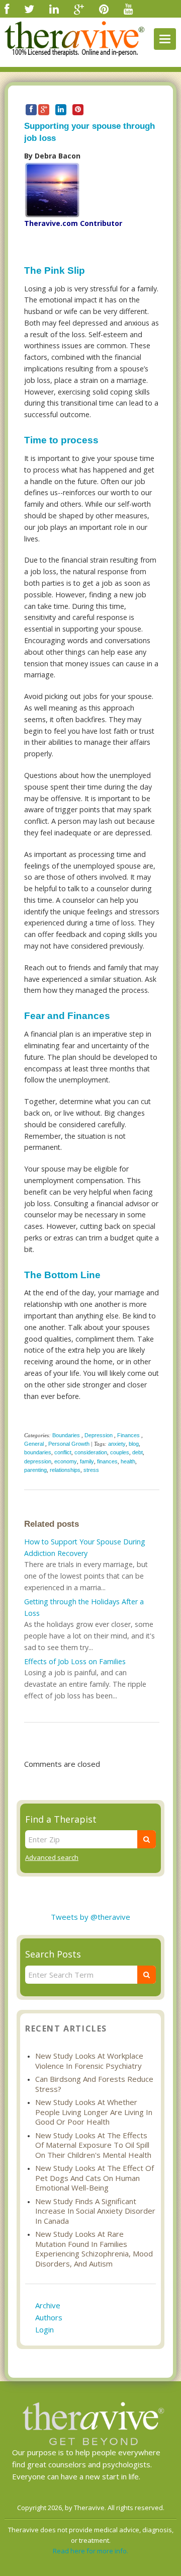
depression (38, 1461)
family (87, 1461)
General (34, 1444)
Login (44, 2329)
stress (91, 1470)
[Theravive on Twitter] (29, 9)
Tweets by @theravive (90, 1917)
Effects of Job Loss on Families (75, 1661)
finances (107, 1461)
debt (138, 1452)
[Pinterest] (104, 9)
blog (134, 1444)
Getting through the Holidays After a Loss (84, 1607)
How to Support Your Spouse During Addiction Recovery (85, 1547)
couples (120, 1452)
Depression (99, 1435)
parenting (35, 1470)
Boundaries (66, 1435)
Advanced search (52, 1857)
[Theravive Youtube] (128, 9)
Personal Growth (69, 1444)
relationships (65, 1470)
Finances (128, 1435)
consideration (91, 1452)
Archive (48, 2305)
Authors (49, 2317)
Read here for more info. (90, 2551)
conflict (63, 1452)
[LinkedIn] (54, 9)
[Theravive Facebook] (7, 9)
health (128, 1461)
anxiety (117, 1444)
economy (66, 1461)
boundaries (38, 1452)
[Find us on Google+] (79, 9)
